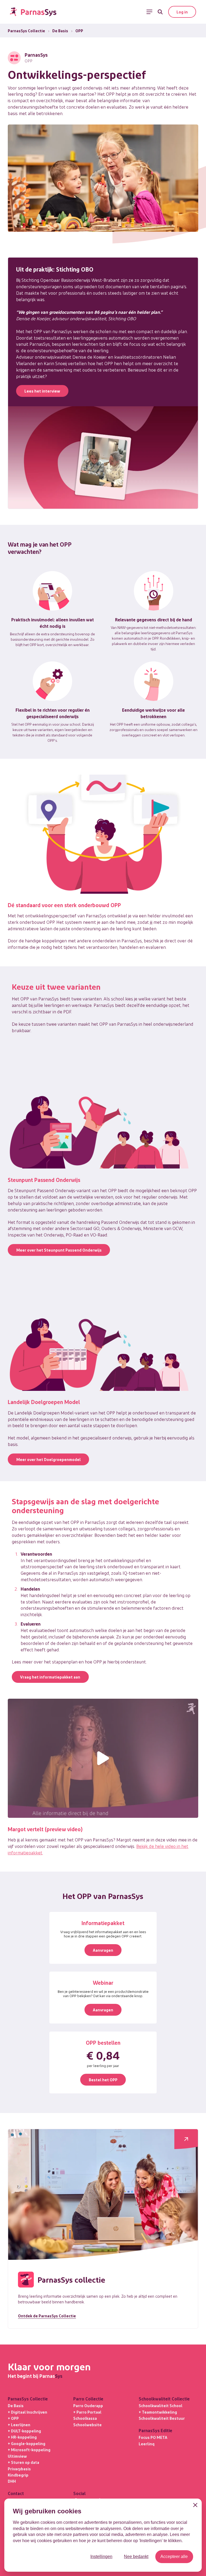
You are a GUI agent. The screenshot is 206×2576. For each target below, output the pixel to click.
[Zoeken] (160, 12)
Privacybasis (19, 2469)
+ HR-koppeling (22, 2437)
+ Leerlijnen (19, 2425)
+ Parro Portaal (87, 2412)
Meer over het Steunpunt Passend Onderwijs (59, 1250)
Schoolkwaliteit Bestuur (162, 2418)
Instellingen (101, 2557)
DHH (12, 2481)
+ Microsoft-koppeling (29, 2450)
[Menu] (149, 12)
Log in (182, 12)
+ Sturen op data (23, 2462)
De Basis (60, 31)
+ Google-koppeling (27, 2443)
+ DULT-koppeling (24, 2431)
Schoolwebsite (87, 2425)
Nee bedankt (136, 2557)
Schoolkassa (85, 2418)
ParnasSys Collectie (26, 31)
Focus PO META (153, 2437)
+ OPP (13, 2418)
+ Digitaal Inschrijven (27, 2412)
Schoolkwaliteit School (161, 2406)
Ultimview (17, 2456)
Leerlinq (147, 2444)
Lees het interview (42, 391)
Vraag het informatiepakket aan (50, 1677)
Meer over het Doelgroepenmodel (49, 1459)
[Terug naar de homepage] (33, 12)
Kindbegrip (18, 2475)
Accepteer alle (174, 2557)
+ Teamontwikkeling (158, 2412)
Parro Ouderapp (88, 2406)
